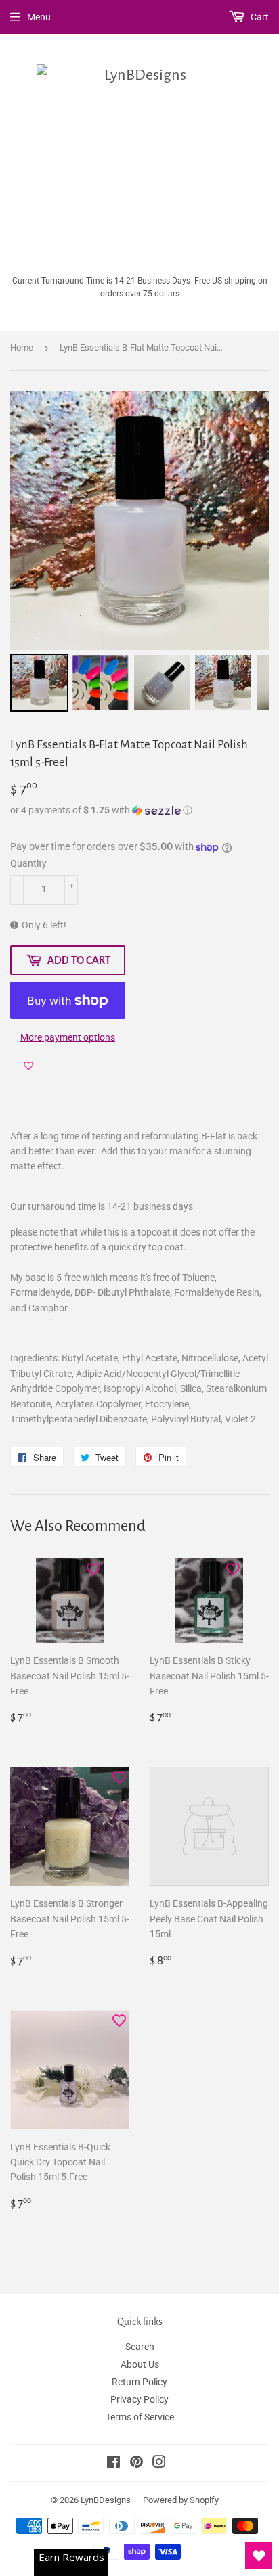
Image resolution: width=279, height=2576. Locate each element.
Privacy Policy (139, 2399)
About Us (140, 2364)
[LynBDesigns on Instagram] (159, 2464)
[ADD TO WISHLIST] (28, 1066)
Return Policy (139, 2382)
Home (22, 347)
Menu (39, 17)
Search (140, 2347)
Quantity (28, 863)
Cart (259, 17)
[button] (139, 810)
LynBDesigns (106, 2500)
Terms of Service (140, 2417)
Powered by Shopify (181, 2500)
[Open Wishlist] (259, 2556)
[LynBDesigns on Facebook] (113, 2464)
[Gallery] (139, 553)
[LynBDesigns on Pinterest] (136, 2464)
